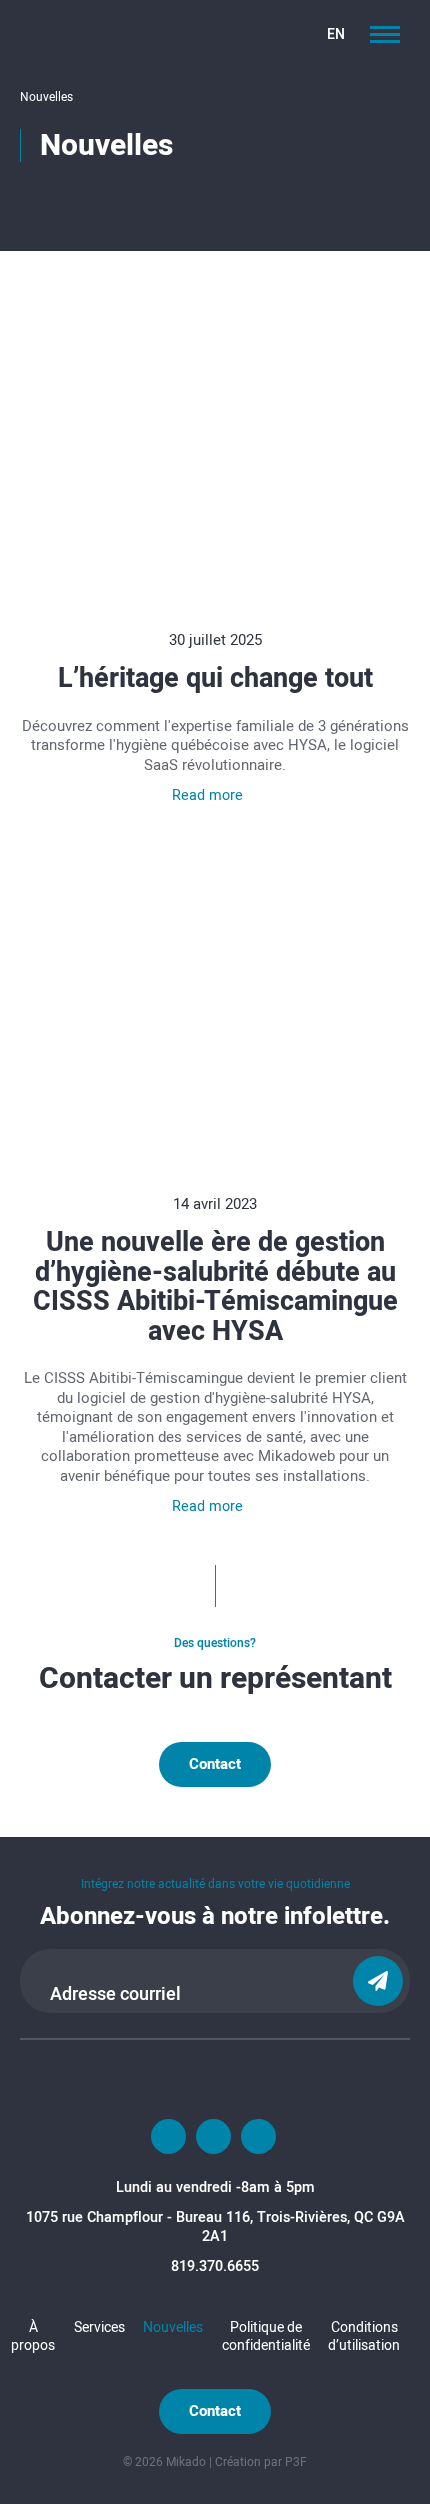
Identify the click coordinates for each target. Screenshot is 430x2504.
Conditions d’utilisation (364, 2335)
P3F (296, 2461)
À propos (33, 2335)
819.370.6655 (215, 2266)
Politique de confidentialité (266, 2335)
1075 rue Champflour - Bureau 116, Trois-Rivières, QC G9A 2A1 (215, 2226)
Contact (215, 1764)
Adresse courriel (115, 1994)
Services (99, 2326)
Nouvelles (173, 2326)
